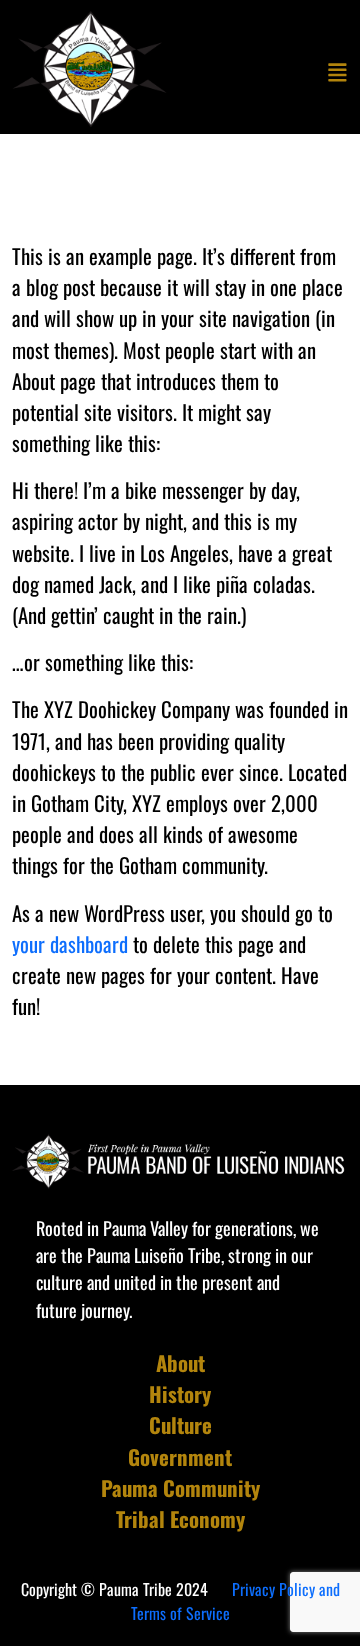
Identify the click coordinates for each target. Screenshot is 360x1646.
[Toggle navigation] (337, 70)
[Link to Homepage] (92, 69)
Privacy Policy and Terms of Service (235, 1601)
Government (180, 1456)
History (180, 1393)
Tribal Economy (180, 1518)
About (180, 1362)
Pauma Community (180, 1487)
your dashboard (70, 943)
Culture (180, 1424)
